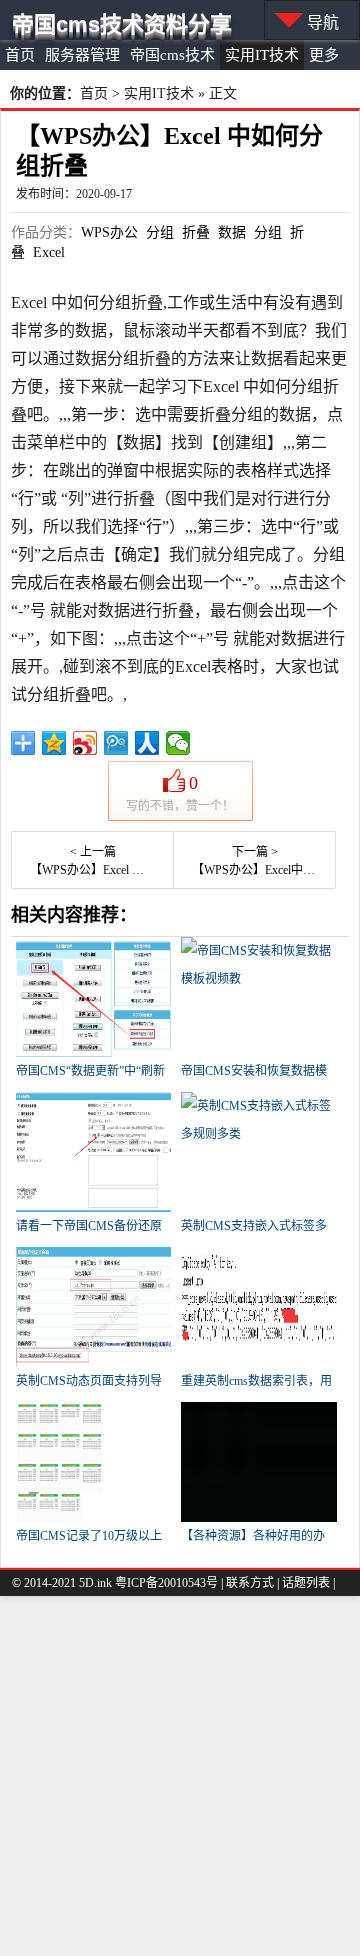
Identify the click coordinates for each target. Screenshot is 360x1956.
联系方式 (250, 1583)
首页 (20, 55)
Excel (49, 252)
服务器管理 (82, 55)
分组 (160, 232)
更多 (324, 55)
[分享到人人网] (147, 743)
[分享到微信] (178, 743)
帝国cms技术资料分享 (122, 24)
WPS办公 (109, 232)
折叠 (196, 232)
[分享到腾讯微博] (116, 743)
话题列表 (306, 1583)
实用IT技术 (262, 55)
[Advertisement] (180, 1776)
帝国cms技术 (172, 55)
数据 (232, 232)
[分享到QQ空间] (54, 743)
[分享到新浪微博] (85, 743)
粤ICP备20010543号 (166, 1583)
